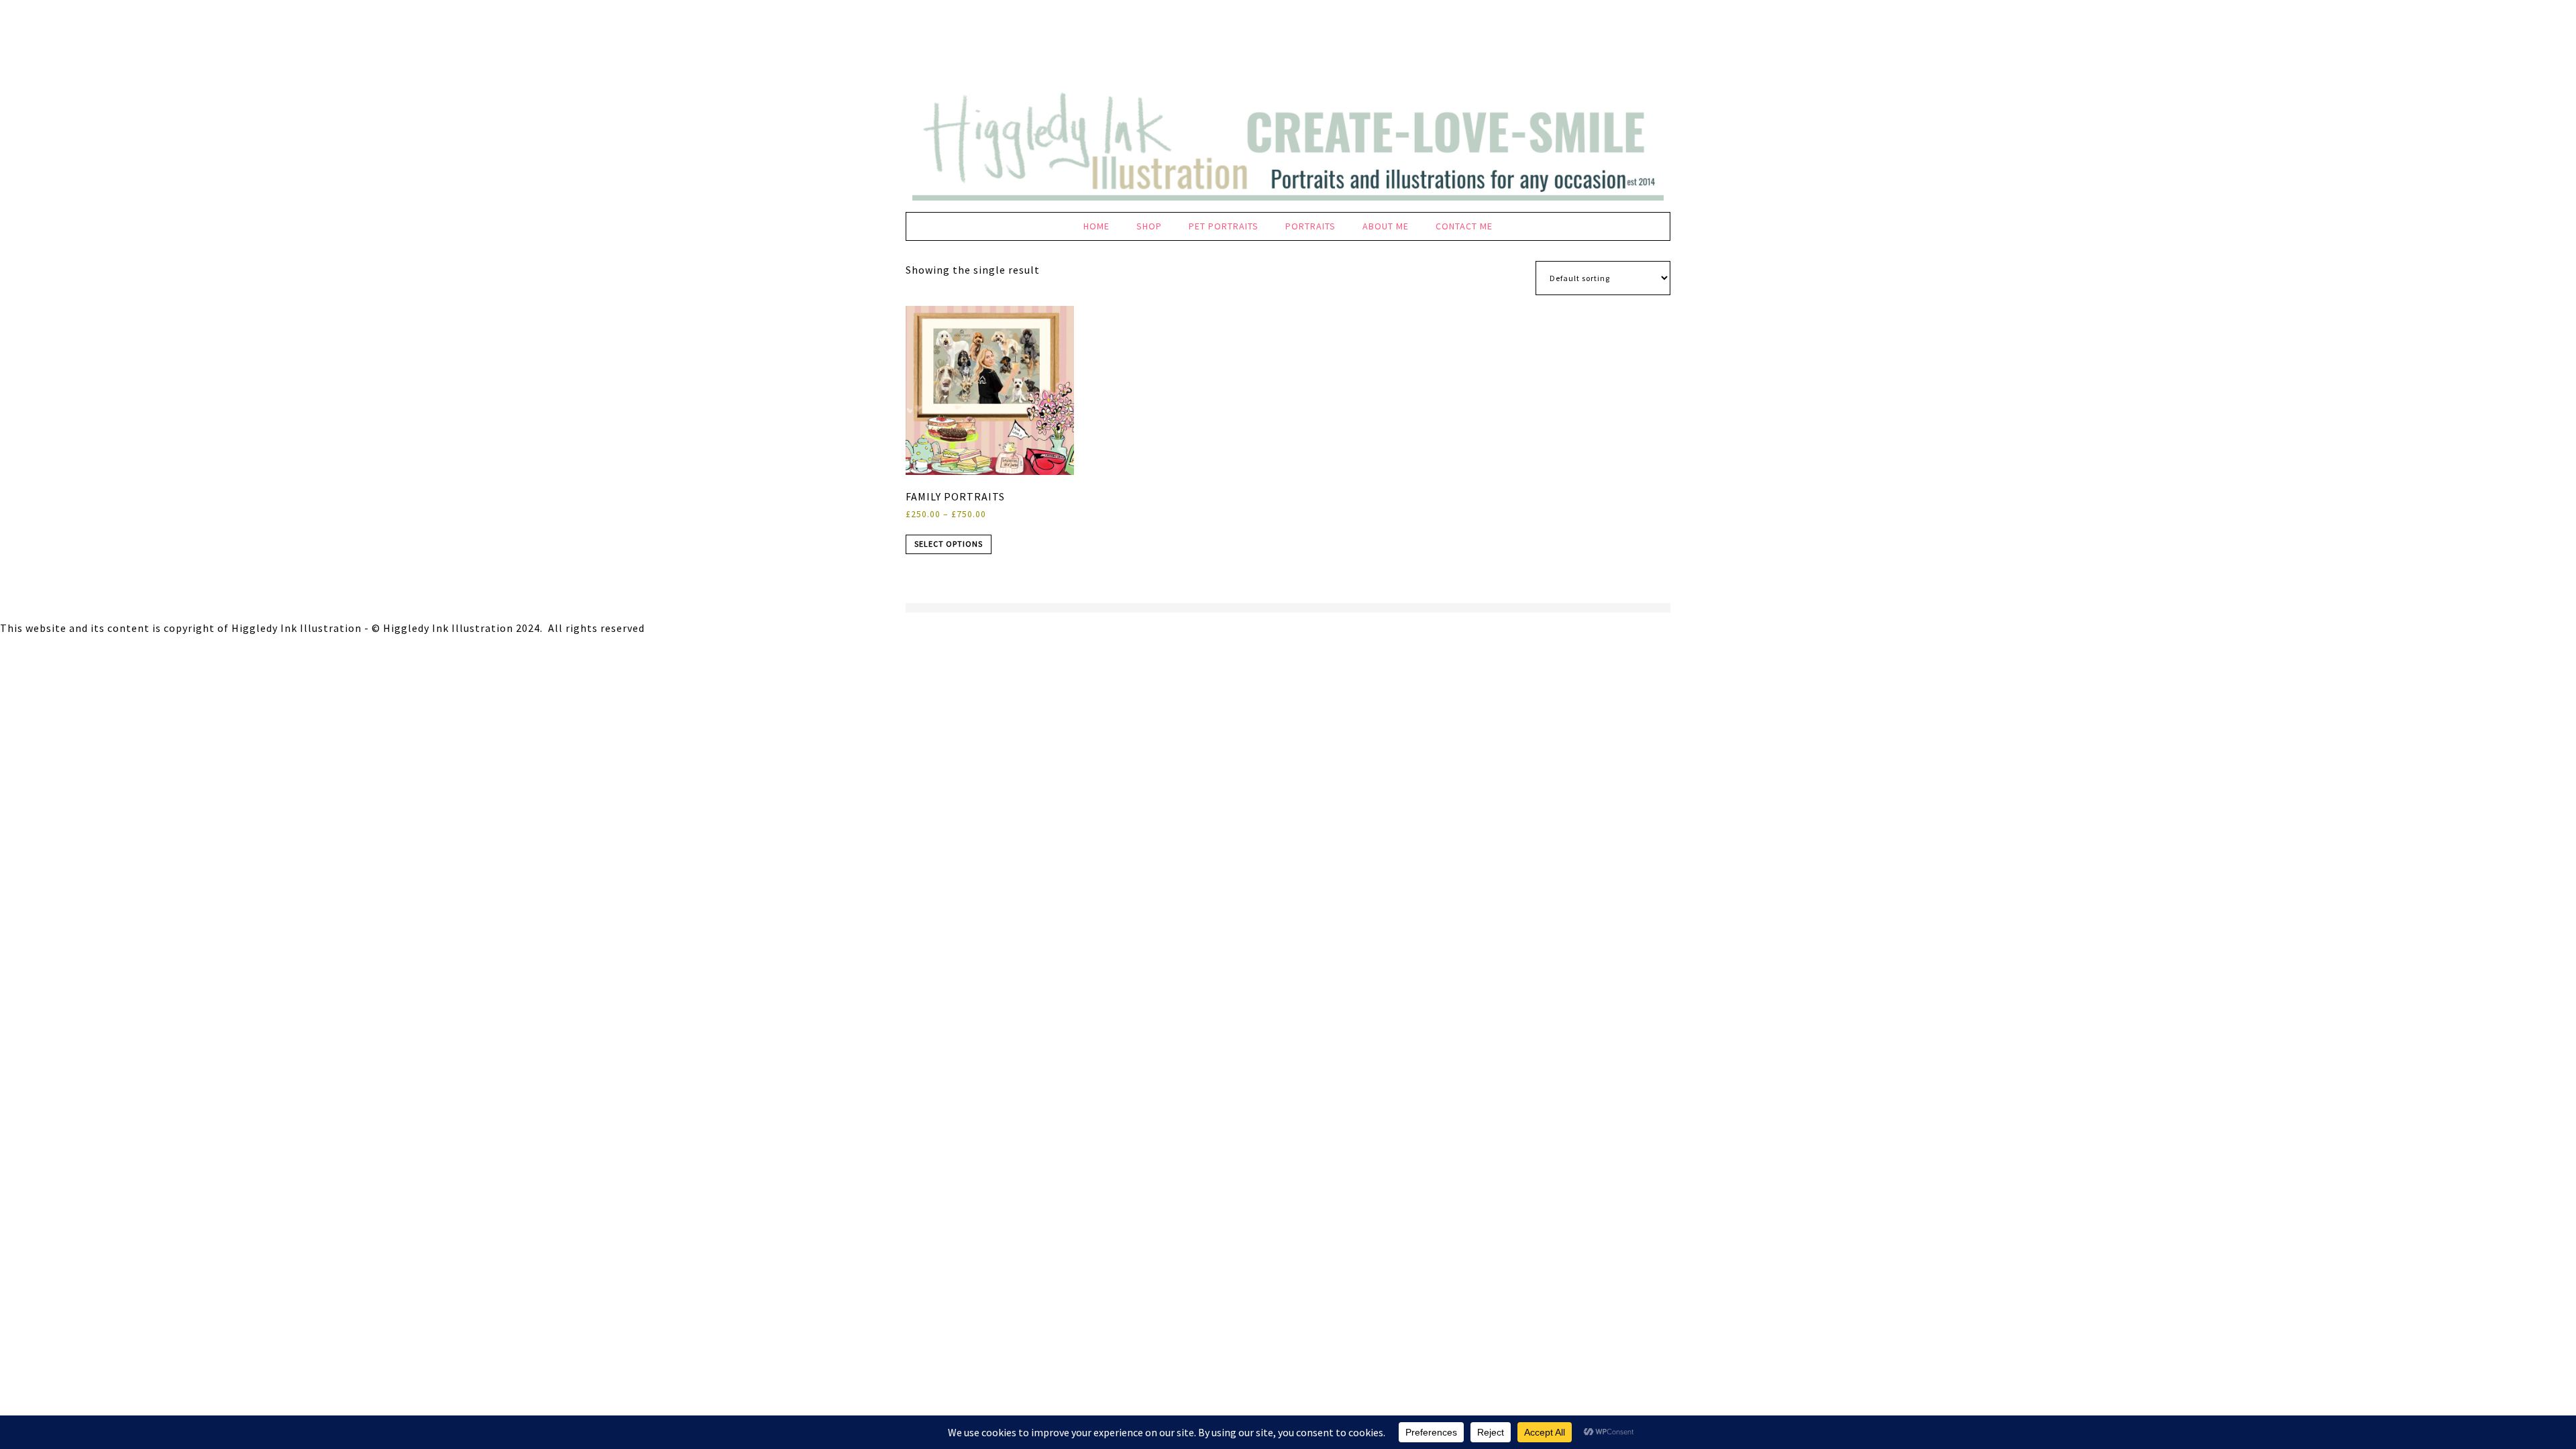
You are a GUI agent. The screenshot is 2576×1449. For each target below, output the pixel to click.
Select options (949, 544)
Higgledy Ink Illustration (1288, 47)
